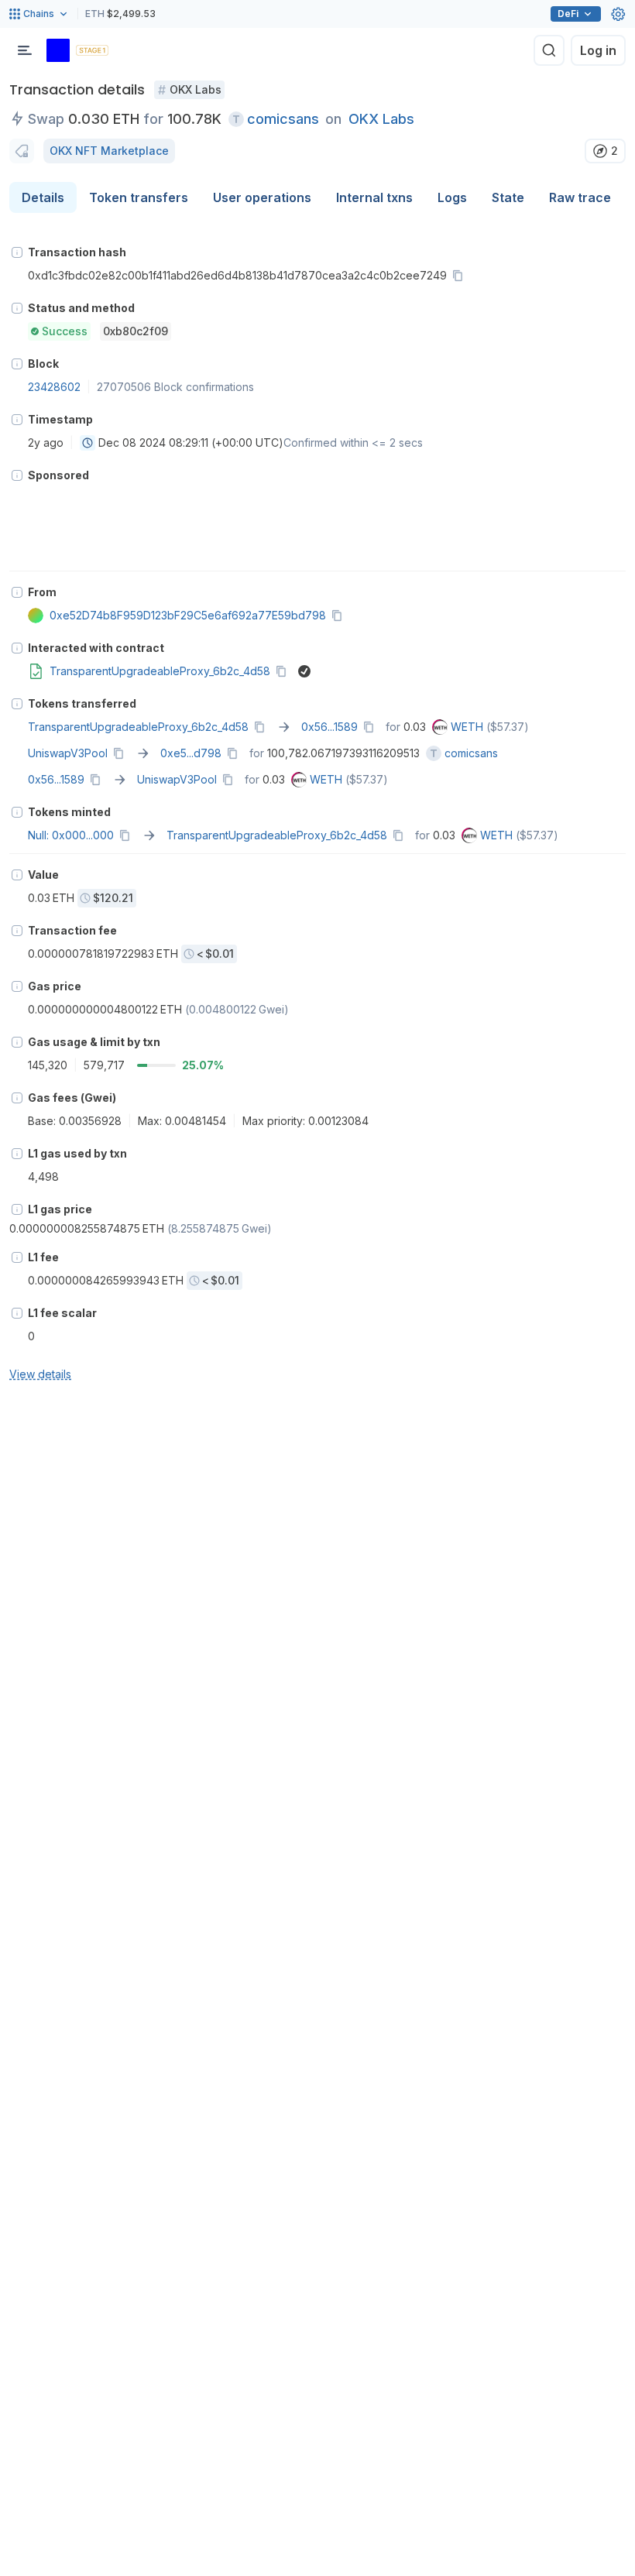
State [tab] (508, 197)
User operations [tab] (262, 197)
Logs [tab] (452, 197)
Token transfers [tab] (139, 197)
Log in (598, 50)
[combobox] (88, 443)
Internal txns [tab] (374, 197)
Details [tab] (43, 197)
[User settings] (618, 14)
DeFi (568, 14)
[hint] (17, 252)
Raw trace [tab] (580, 197)
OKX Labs (381, 119)
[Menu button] (25, 50)
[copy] (461, 276)
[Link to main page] (58, 50)
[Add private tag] (22, 151)
